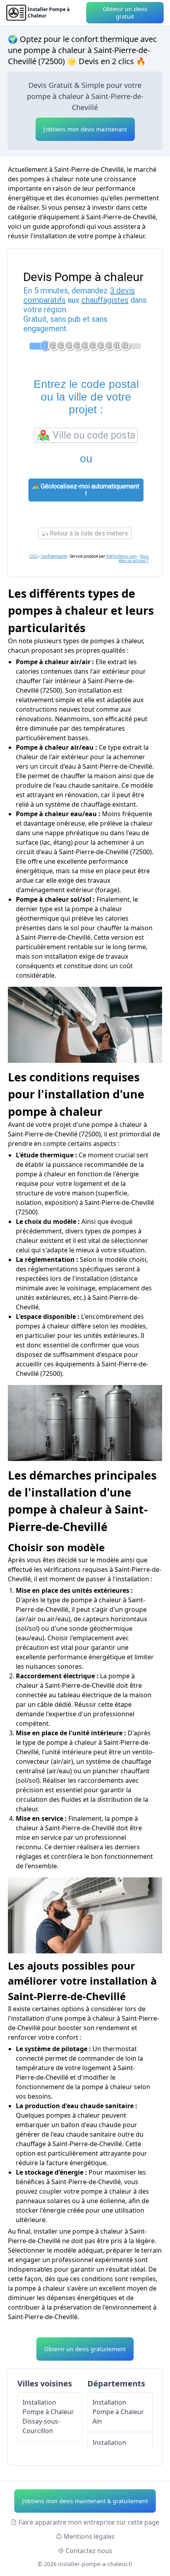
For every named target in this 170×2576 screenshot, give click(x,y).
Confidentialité (54, 556)
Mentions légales (89, 2536)
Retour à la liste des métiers (88, 533)
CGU (34, 556)
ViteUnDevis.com (121, 556)
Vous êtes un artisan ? (134, 559)
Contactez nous (89, 2551)
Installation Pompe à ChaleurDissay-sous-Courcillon (48, 2416)
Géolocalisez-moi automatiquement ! (89, 490)
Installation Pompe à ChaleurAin (118, 2412)
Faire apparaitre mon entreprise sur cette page (89, 2522)
